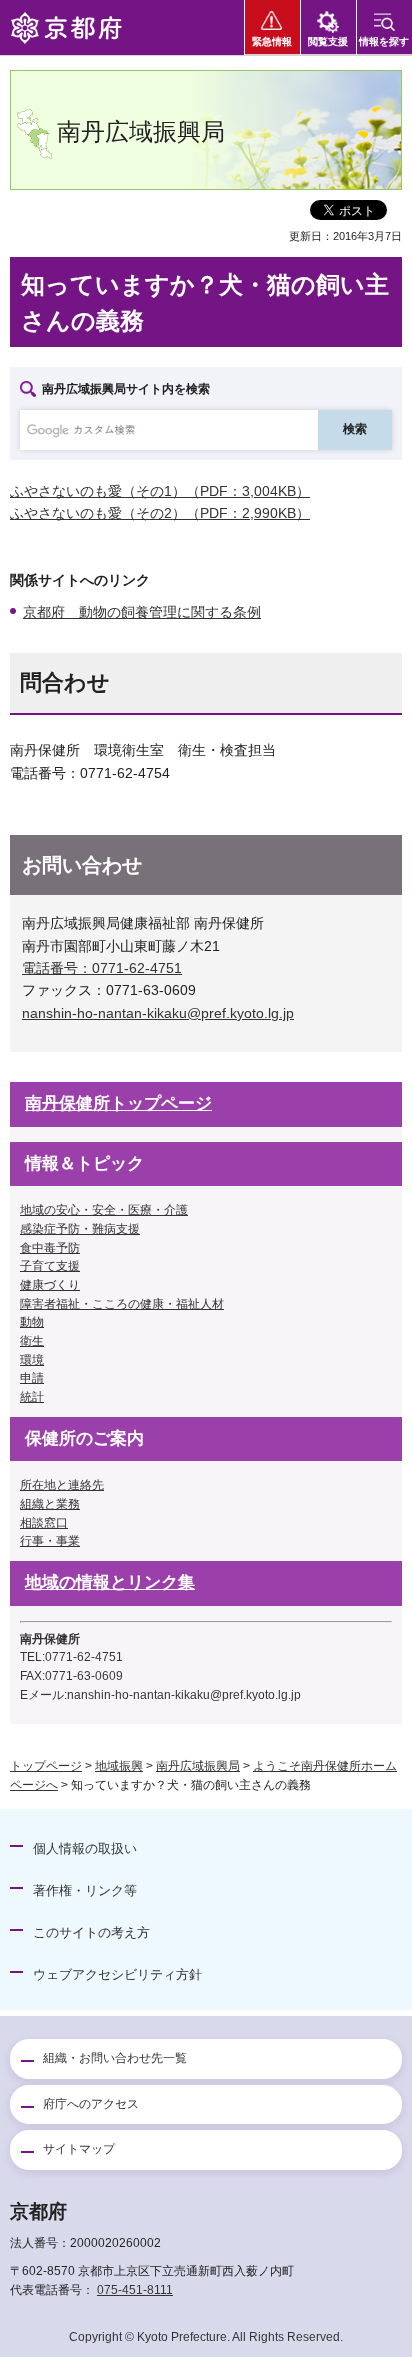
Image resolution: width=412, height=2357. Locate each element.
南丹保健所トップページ (118, 1103)
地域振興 (119, 1766)
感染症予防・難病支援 (80, 1229)
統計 (32, 1397)
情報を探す (384, 41)
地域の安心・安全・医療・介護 (104, 1210)
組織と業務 (50, 1504)
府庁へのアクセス (91, 2104)
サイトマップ (79, 2149)
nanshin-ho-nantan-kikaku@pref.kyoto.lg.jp (158, 1013)
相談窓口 (44, 1523)
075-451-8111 (135, 2290)
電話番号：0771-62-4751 (102, 968)
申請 (32, 1378)
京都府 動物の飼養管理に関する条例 (142, 612)
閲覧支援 (328, 41)
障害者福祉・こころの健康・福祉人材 (122, 1304)
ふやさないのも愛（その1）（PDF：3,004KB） (160, 491)
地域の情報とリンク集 (110, 1582)
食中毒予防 (50, 1248)
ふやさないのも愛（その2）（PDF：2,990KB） (160, 513)
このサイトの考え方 (91, 1932)
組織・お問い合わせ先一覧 (115, 2058)
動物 (32, 1322)
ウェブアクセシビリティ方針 (117, 1974)
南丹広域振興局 (198, 1766)
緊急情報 (272, 41)
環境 (32, 1360)
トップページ (46, 1766)
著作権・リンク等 (85, 1890)
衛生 (32, 1341)
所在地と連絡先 (62, 1485)
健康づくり (50, 1285)
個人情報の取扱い (85, 1848)
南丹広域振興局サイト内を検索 (126, 389)
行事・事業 (50, 1541)
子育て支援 (50, 1266)
